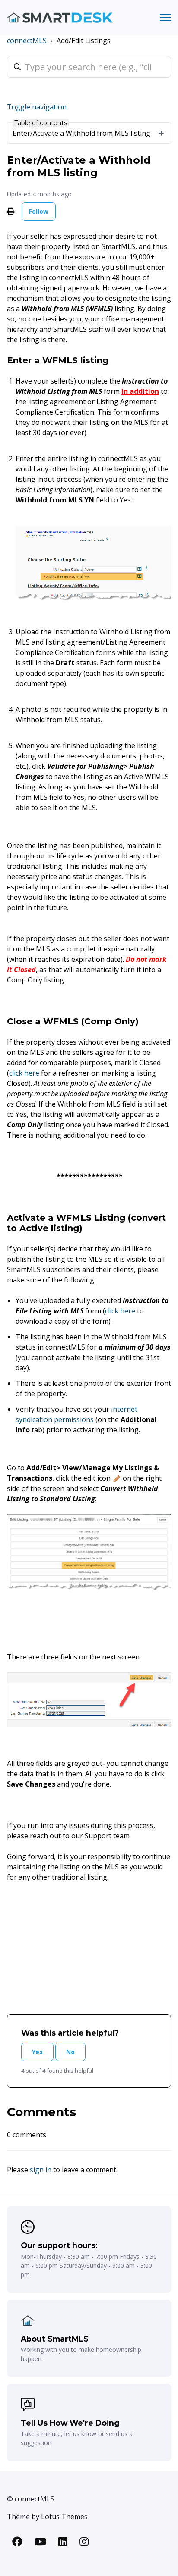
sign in (41, 2170)
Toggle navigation (37, 107)
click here (24, 1073)
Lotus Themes (64, 2517)
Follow (39, 211)
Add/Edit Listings (84, 41)
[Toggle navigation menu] (165, 18)
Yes (37, 2052)
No (70, 2052)
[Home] (60, 18)
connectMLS (27, 41)
